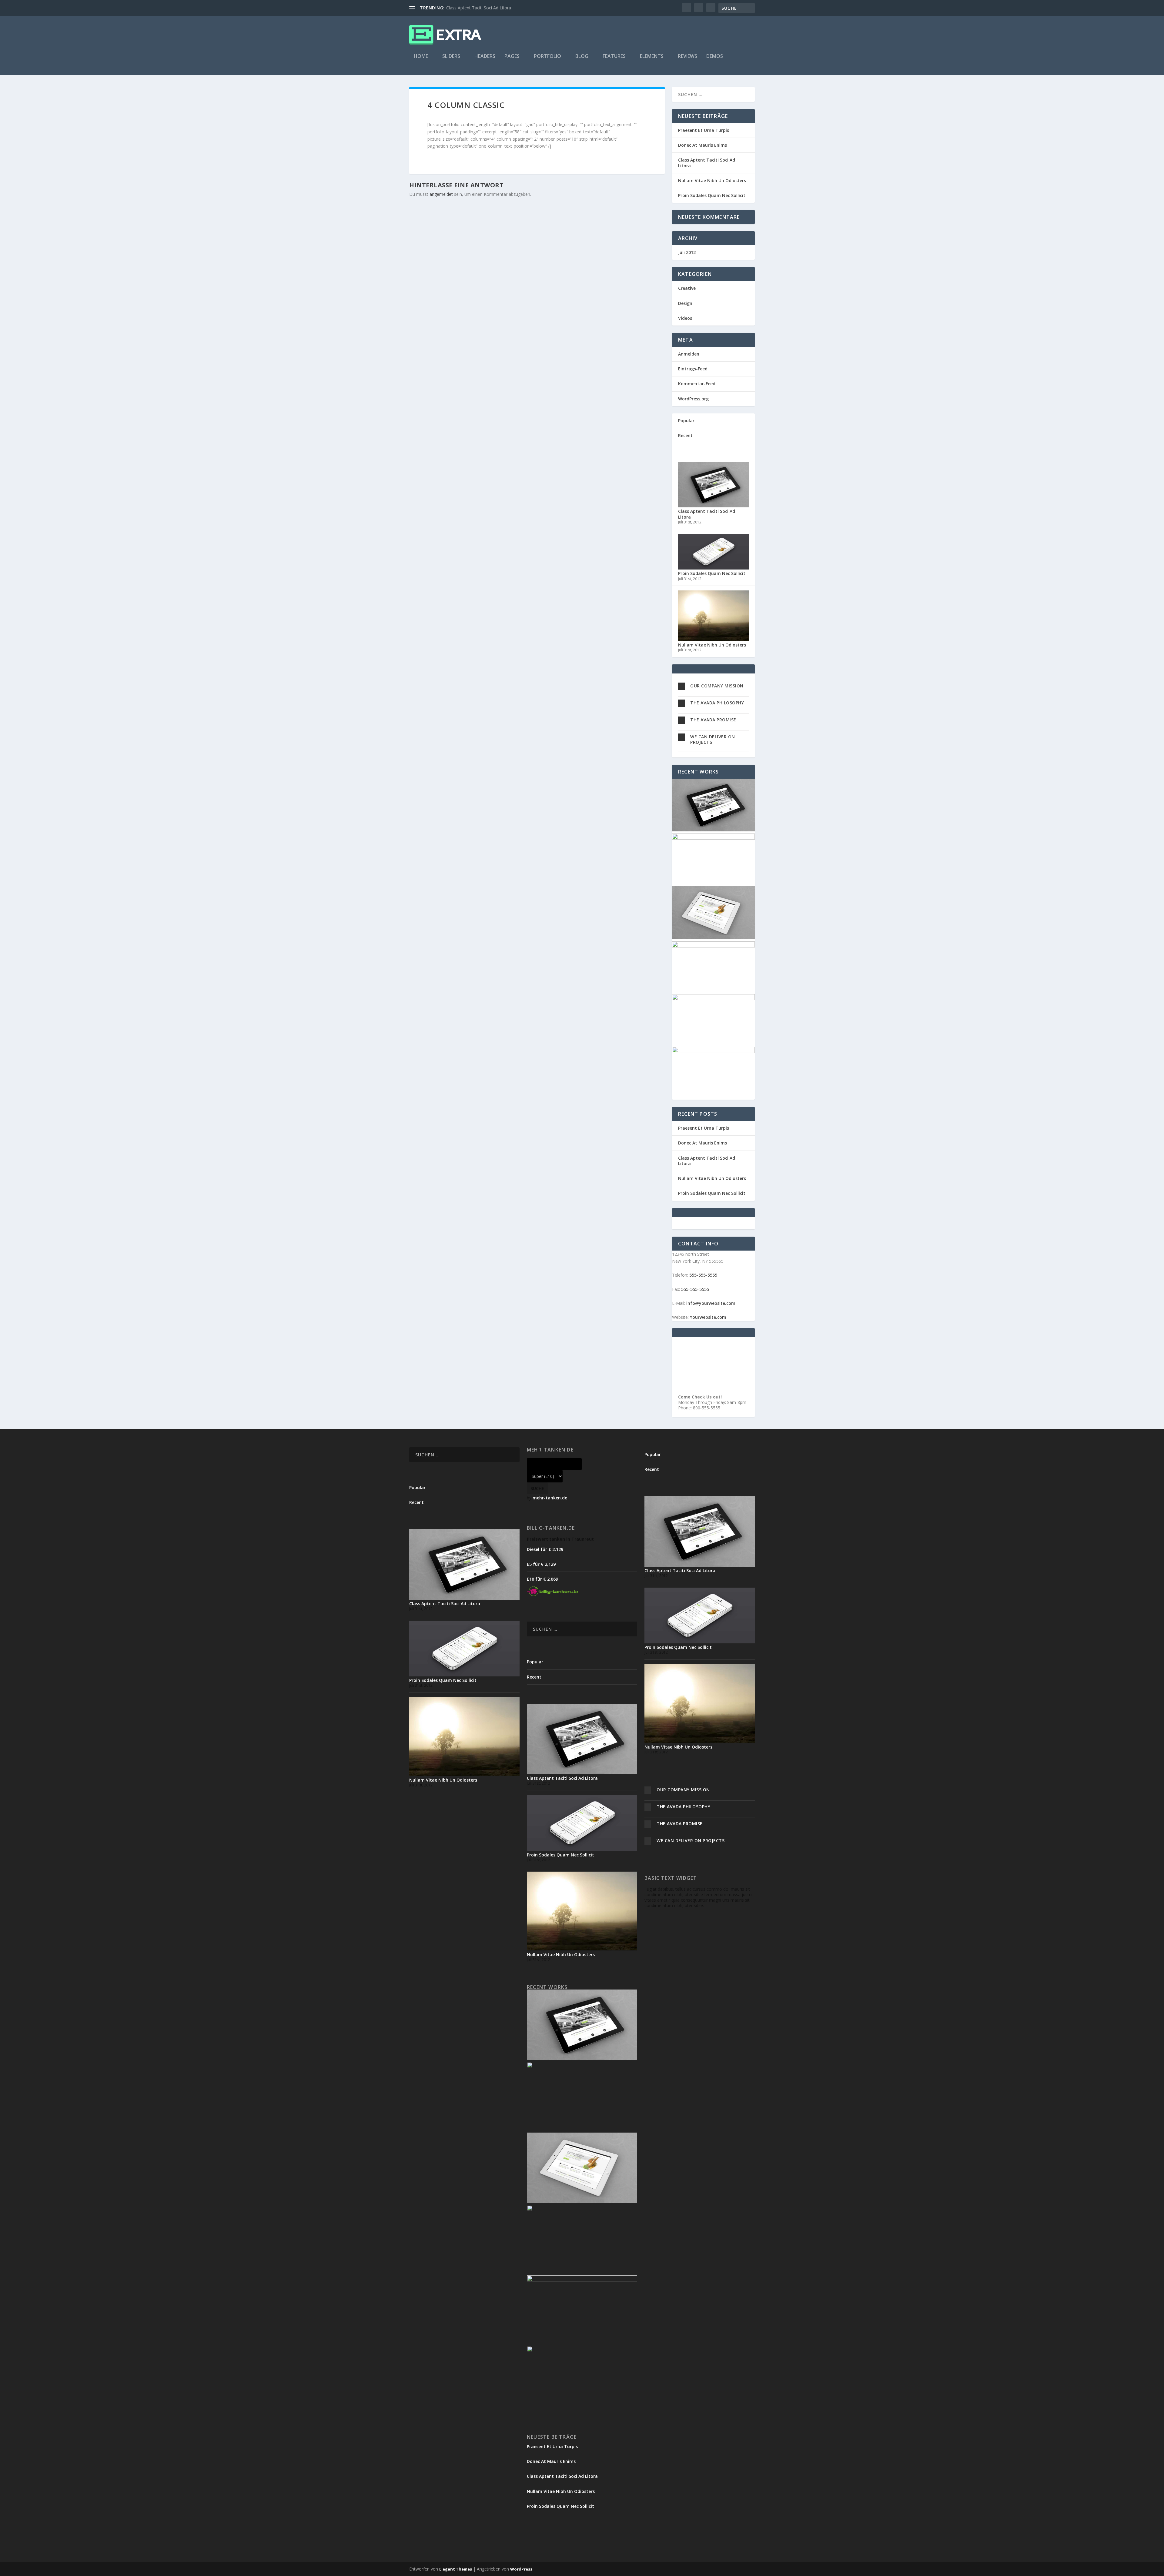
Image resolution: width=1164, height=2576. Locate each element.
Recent (685, 435)
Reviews (687, 57)
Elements (652, 57)
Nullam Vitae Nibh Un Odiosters (712, 180)
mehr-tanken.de (550, 1498)
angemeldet (441, 194)
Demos (715, 57)
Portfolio (547, 57)
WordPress (521, 2569)
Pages (512, 57)
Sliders (451, 57)
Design (685, 303)
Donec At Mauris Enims (702, 145)
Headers (485, 57)
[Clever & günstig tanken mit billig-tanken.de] (552, 1594)
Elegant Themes (456, 2569)
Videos (685, 318)
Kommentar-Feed (697, 384)
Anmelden (689, 354)
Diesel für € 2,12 (545, 1549)
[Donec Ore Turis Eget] (713, 830)
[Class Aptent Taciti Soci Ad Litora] (713, 506)
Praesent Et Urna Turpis (704, 130)
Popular (686, 421)
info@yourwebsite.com (711, 1303)
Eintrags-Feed (693, 369)
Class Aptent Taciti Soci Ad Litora (479, 8)
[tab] (713, 686)
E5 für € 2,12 (541, 1564)
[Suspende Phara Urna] (713, 1051)
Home (421, 57)
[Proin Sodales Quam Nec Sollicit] (713, 568)
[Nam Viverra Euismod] (713, 946)
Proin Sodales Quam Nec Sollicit (712, 195)
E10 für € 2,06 (542, 1579)
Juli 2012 (687, 252)
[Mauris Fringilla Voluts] (713, 838)
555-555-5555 (703, 1275)
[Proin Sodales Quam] (713, 938)
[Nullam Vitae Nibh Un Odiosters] (713, 639)
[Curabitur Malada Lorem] (713, 999)
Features (614, 57)
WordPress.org (693, 399)
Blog (582, 57)
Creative (687, 288)
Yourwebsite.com (708, 1317)
